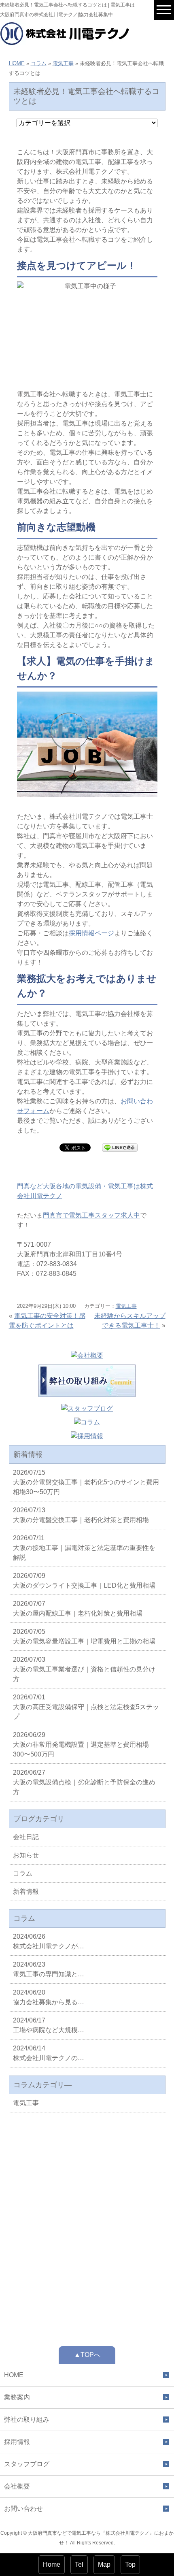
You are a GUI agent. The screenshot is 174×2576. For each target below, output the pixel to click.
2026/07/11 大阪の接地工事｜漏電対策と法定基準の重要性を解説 (84, 1548)
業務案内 (17, 2397)
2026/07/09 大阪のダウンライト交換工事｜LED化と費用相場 (84, 1581)
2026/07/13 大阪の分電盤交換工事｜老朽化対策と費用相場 (81, 1515)
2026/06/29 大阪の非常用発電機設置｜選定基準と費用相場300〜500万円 (81, 1745)
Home (52, 2564)
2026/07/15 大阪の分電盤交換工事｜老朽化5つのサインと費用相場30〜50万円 (86, 1482)
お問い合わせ (23, 2509)
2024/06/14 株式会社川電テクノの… (49, 2053)
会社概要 (17, 2486)
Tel (79, 2564)
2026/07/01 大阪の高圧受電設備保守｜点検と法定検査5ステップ (86, 1707)
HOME (17, 63)
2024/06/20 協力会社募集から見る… (49, 1997)
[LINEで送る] (120, 1147)
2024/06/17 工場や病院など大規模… (49, 2025)
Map (104, 2564)
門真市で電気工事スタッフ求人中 (91, 1215)
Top (130, 2564)
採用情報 (17, 2442)
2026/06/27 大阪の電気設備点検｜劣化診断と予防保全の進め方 (84, 1782)
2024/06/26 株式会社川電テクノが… (49, 1941)
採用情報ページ (91, 933)
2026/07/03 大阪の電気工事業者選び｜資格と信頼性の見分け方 (84, 1669)
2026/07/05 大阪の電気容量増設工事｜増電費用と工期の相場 (84, 1636)
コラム (39, 63)
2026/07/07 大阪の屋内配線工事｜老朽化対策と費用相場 (78, 1608)
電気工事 (63, 63)
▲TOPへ (87, 2355)
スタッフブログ (27, 2464)
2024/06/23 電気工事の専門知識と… (49, 1969)
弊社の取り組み (27, 2420)
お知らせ (26, 1855)
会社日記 (26, 1837)
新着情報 (26, 1892)
